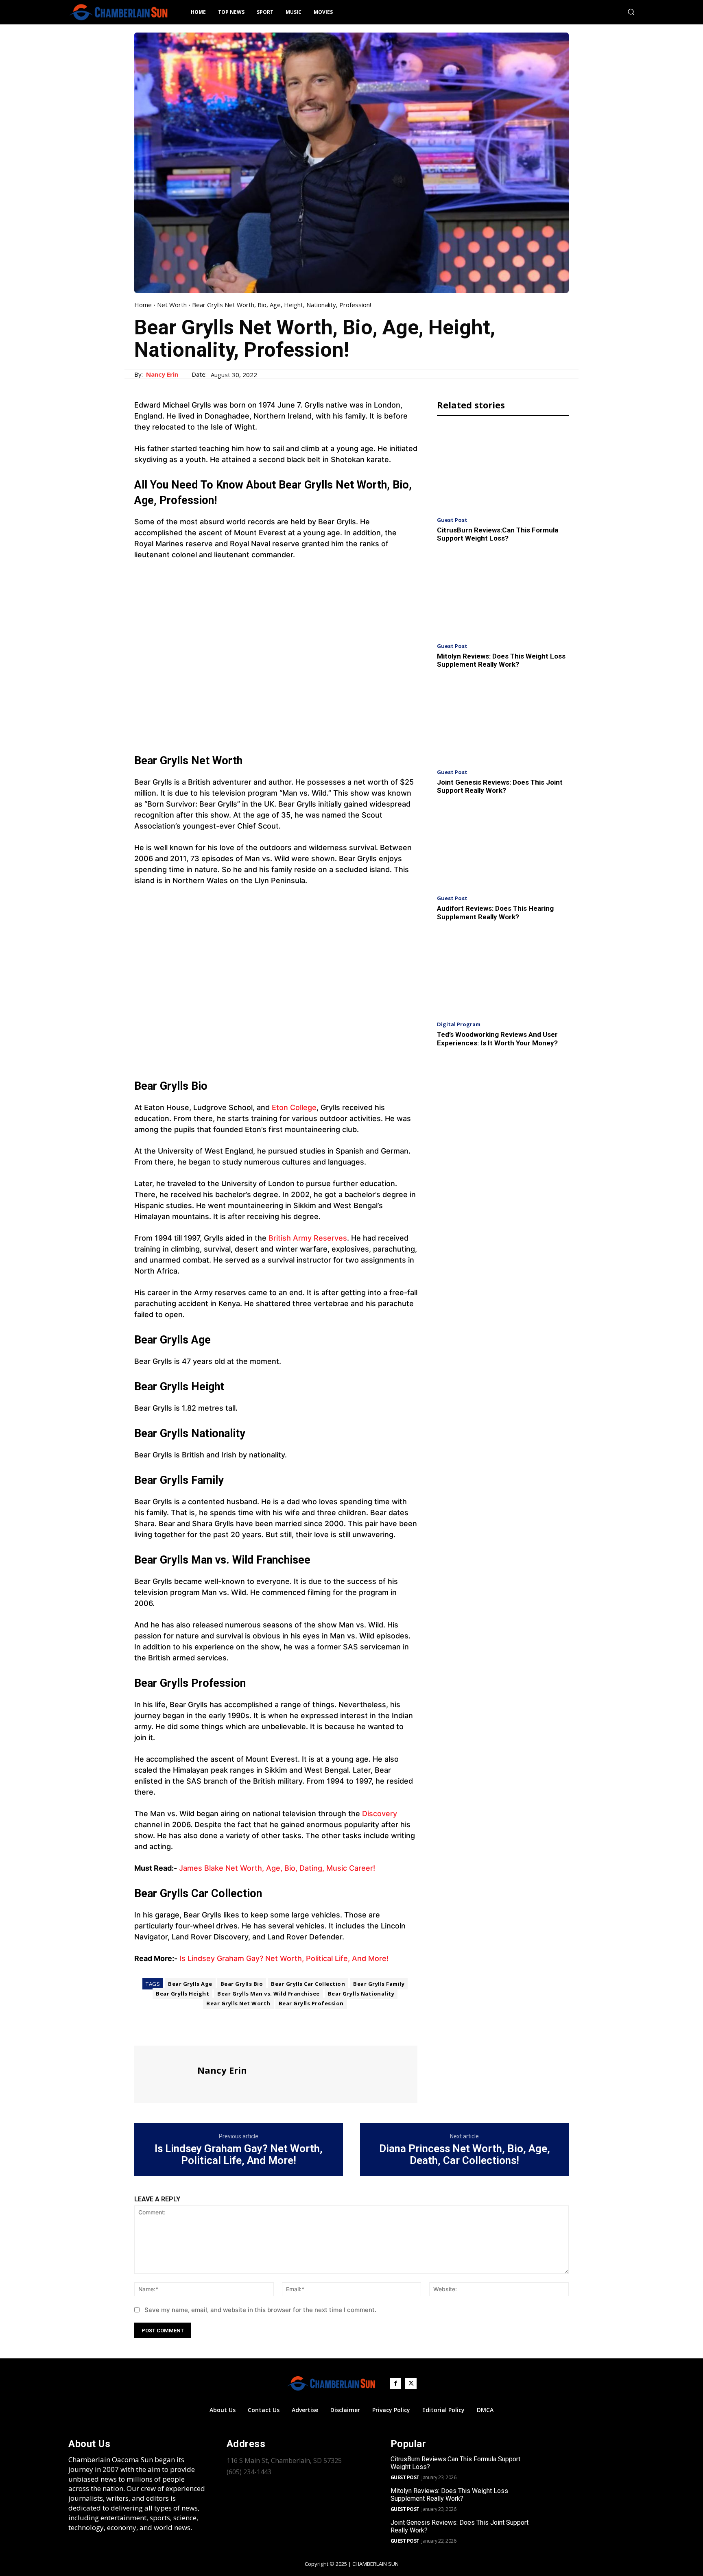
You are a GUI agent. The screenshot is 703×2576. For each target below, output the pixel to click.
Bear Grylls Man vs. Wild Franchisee (269, 1994)
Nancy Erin (162, 374)
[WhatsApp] (199, 2031)
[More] (218, 2031)
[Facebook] (142, 2031)
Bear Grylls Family (379, 1984)
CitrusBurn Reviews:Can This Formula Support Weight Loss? (498, 534)
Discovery (379, 1814)
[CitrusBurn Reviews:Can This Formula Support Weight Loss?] (503, 468)
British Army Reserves (308, 1238)
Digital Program (459, 1024)
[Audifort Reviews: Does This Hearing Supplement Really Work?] (503, 847)
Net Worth (172, 305)
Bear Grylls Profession (311, 2003)
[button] (631, 12)
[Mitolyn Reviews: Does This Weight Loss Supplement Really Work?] (503, 595)
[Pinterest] (180, 2031)
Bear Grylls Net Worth (238, 2003)
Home (143, 305)
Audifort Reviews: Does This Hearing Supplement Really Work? (495, 912)
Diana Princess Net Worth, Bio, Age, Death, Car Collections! (465, 2154)
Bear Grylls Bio (242, 1984)
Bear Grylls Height (182, 1994)
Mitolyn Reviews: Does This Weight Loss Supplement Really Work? (501, 660)
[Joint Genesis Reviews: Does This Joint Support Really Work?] (503, 721)
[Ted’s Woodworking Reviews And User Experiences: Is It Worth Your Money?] (503, 973)
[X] (161, 2031)
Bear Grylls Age (190, 1984)
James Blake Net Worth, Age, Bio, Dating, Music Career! (277, 1868)
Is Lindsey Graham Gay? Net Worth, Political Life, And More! (284, 1958)
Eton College (294, 1107)
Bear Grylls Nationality (361, 1994)
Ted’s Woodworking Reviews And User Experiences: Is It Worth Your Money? (497, 1038)
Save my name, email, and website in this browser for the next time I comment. (260, 2310)
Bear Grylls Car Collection (308, 1984)
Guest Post (452, 520)
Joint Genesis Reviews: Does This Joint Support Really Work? (500, 786)
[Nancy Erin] (165, 2073)
